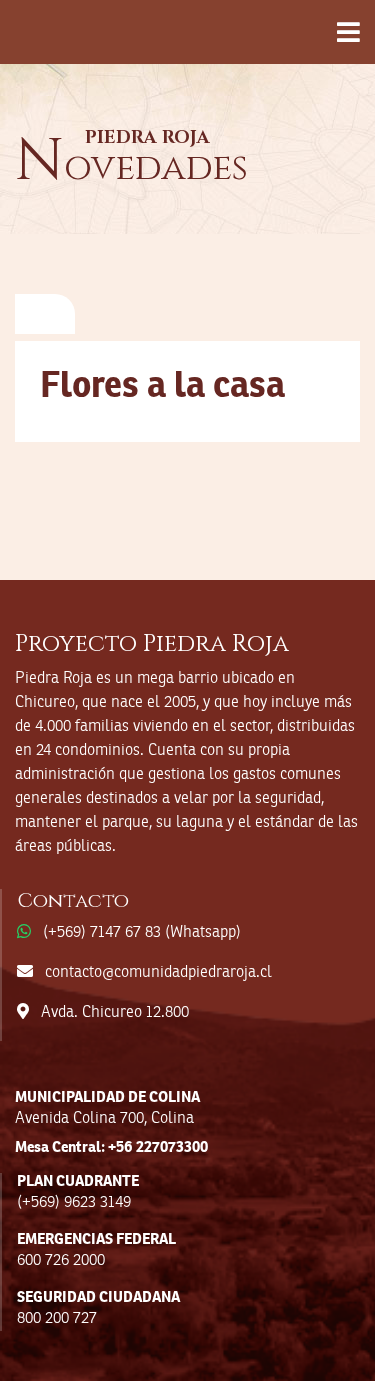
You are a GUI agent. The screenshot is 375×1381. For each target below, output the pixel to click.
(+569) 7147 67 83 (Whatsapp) (142, 933)
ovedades (131, 168)
